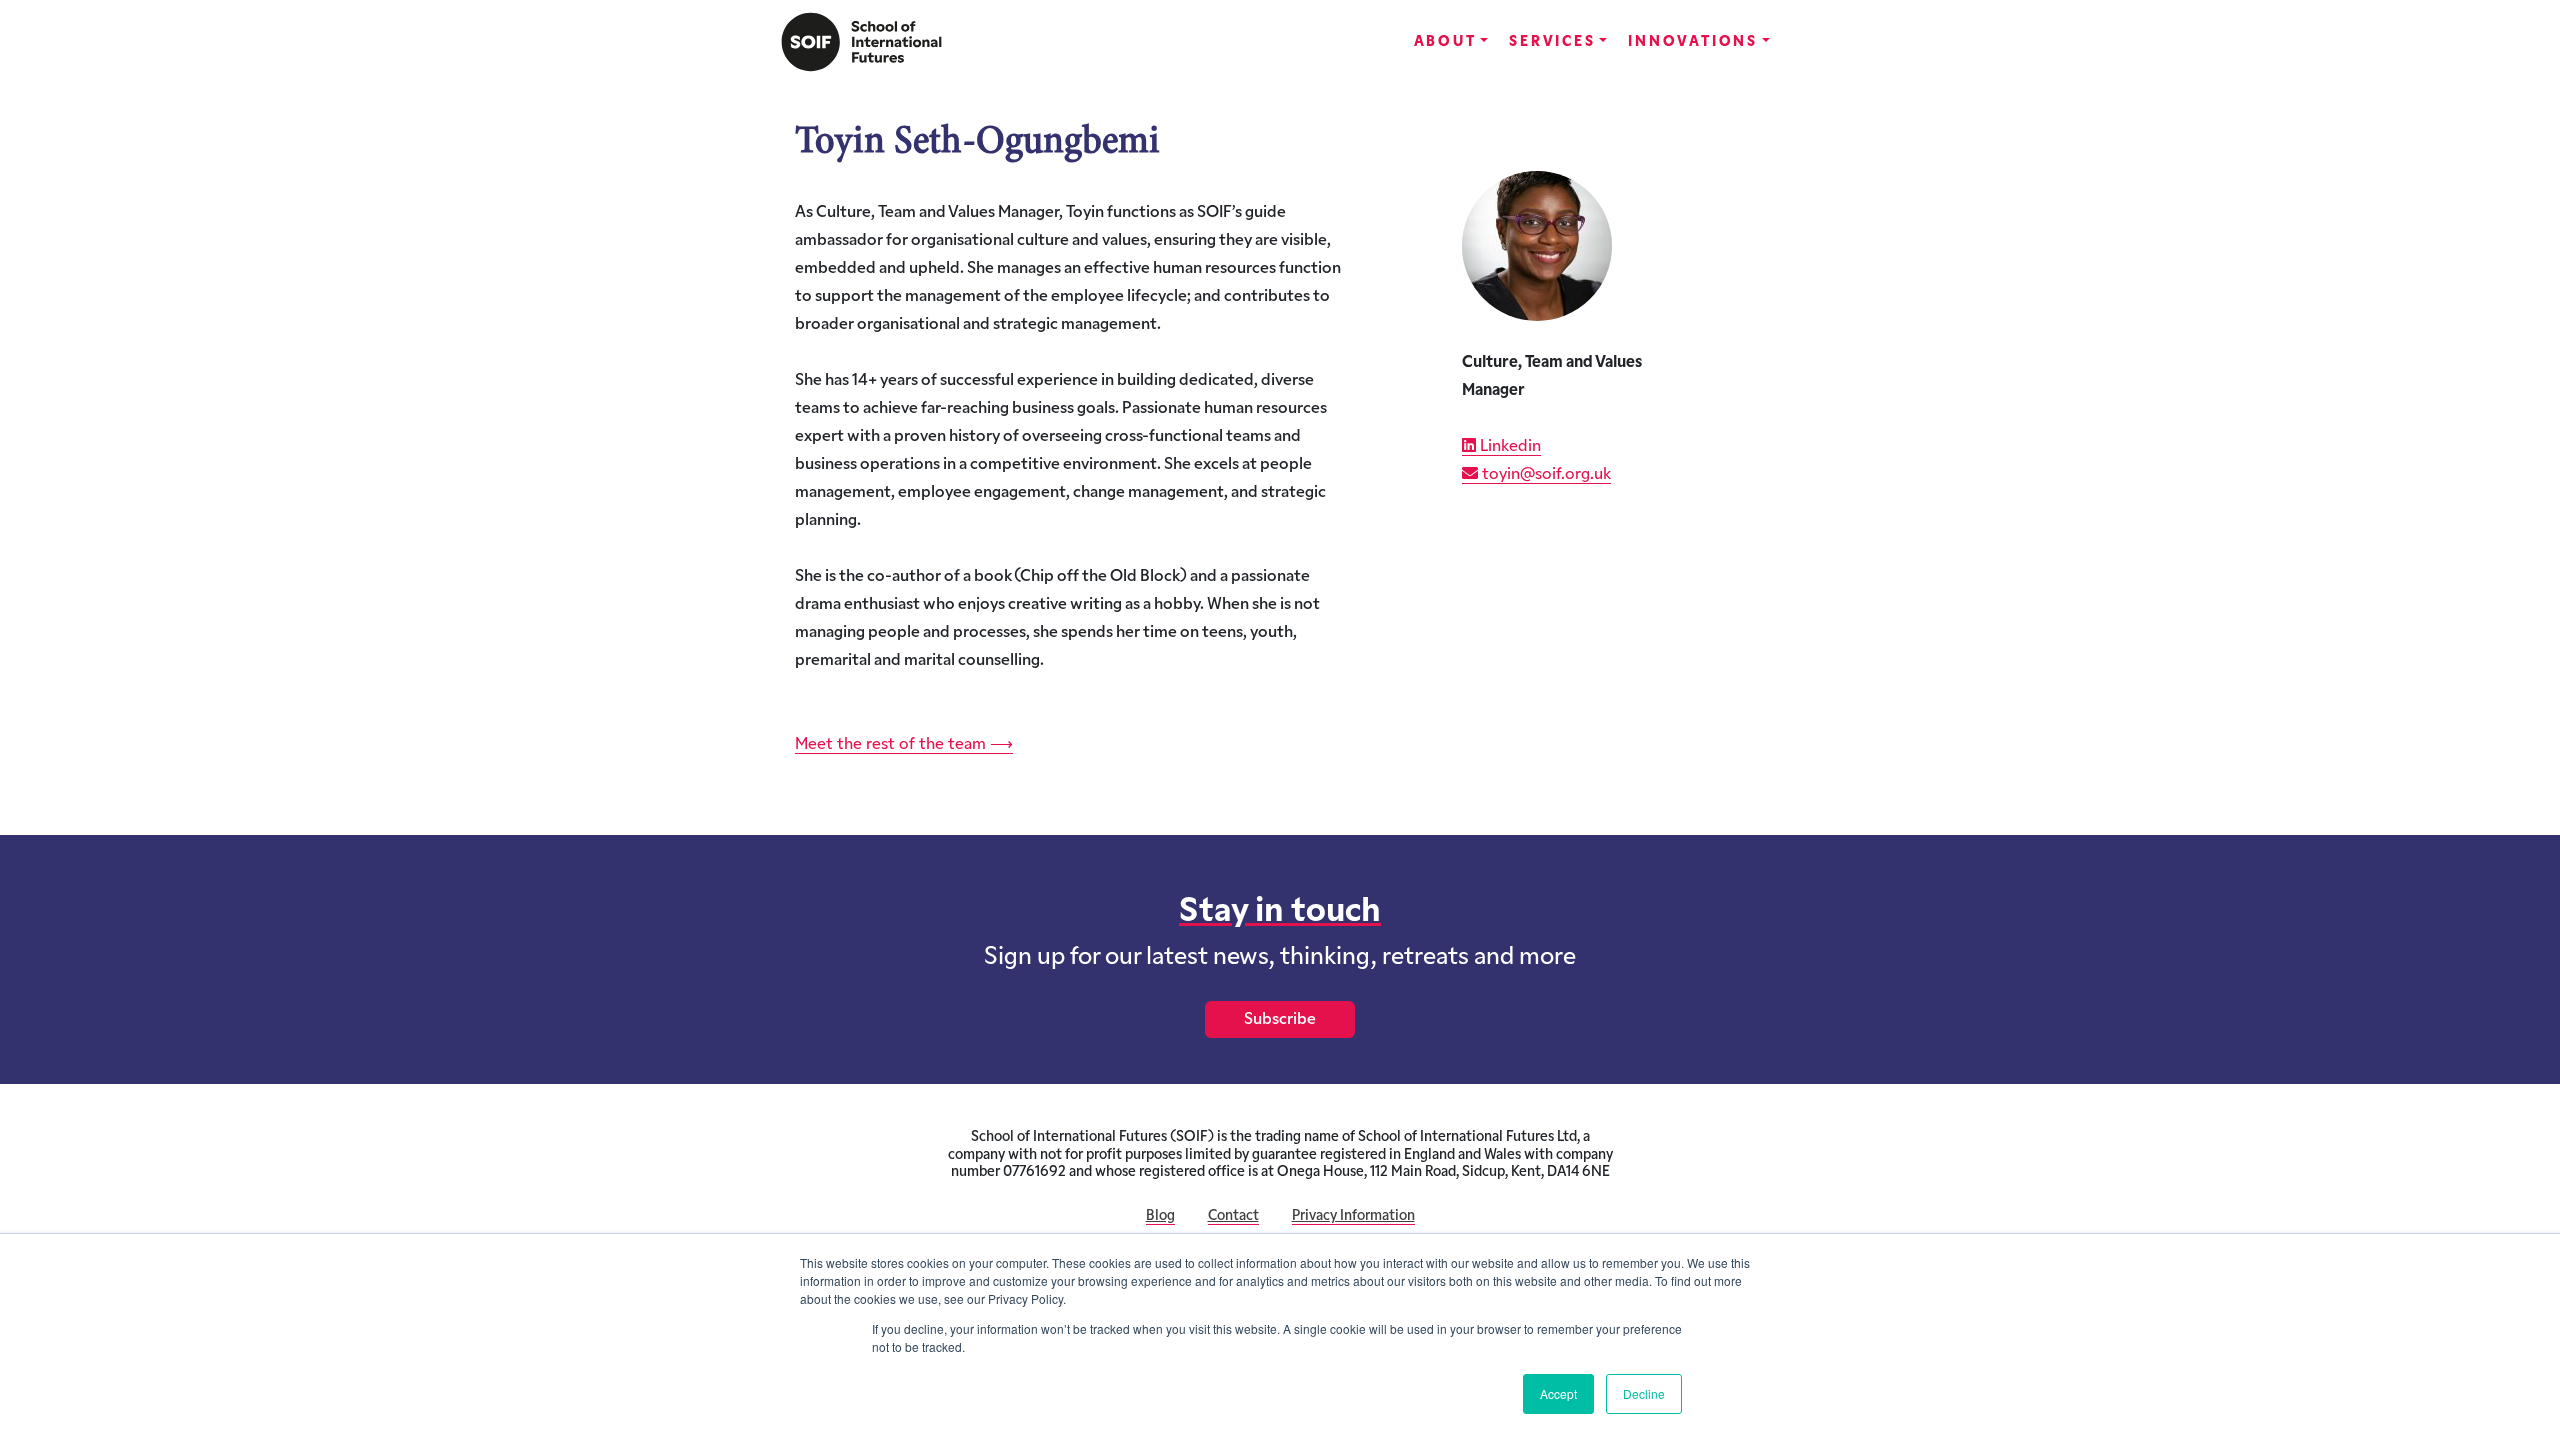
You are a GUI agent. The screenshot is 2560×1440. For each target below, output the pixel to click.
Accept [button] (1558, 1393)
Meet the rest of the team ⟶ (904, 745)
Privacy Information (1353, 1216)
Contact (1233, 1216)
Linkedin (1508, 447)
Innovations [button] (1693, 42)
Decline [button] (1644, 1393)
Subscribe (1280, 1020)
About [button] (1445, 42)
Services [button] (1552, 42)
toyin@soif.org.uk (1544, 475)
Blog (1160, 1216)
